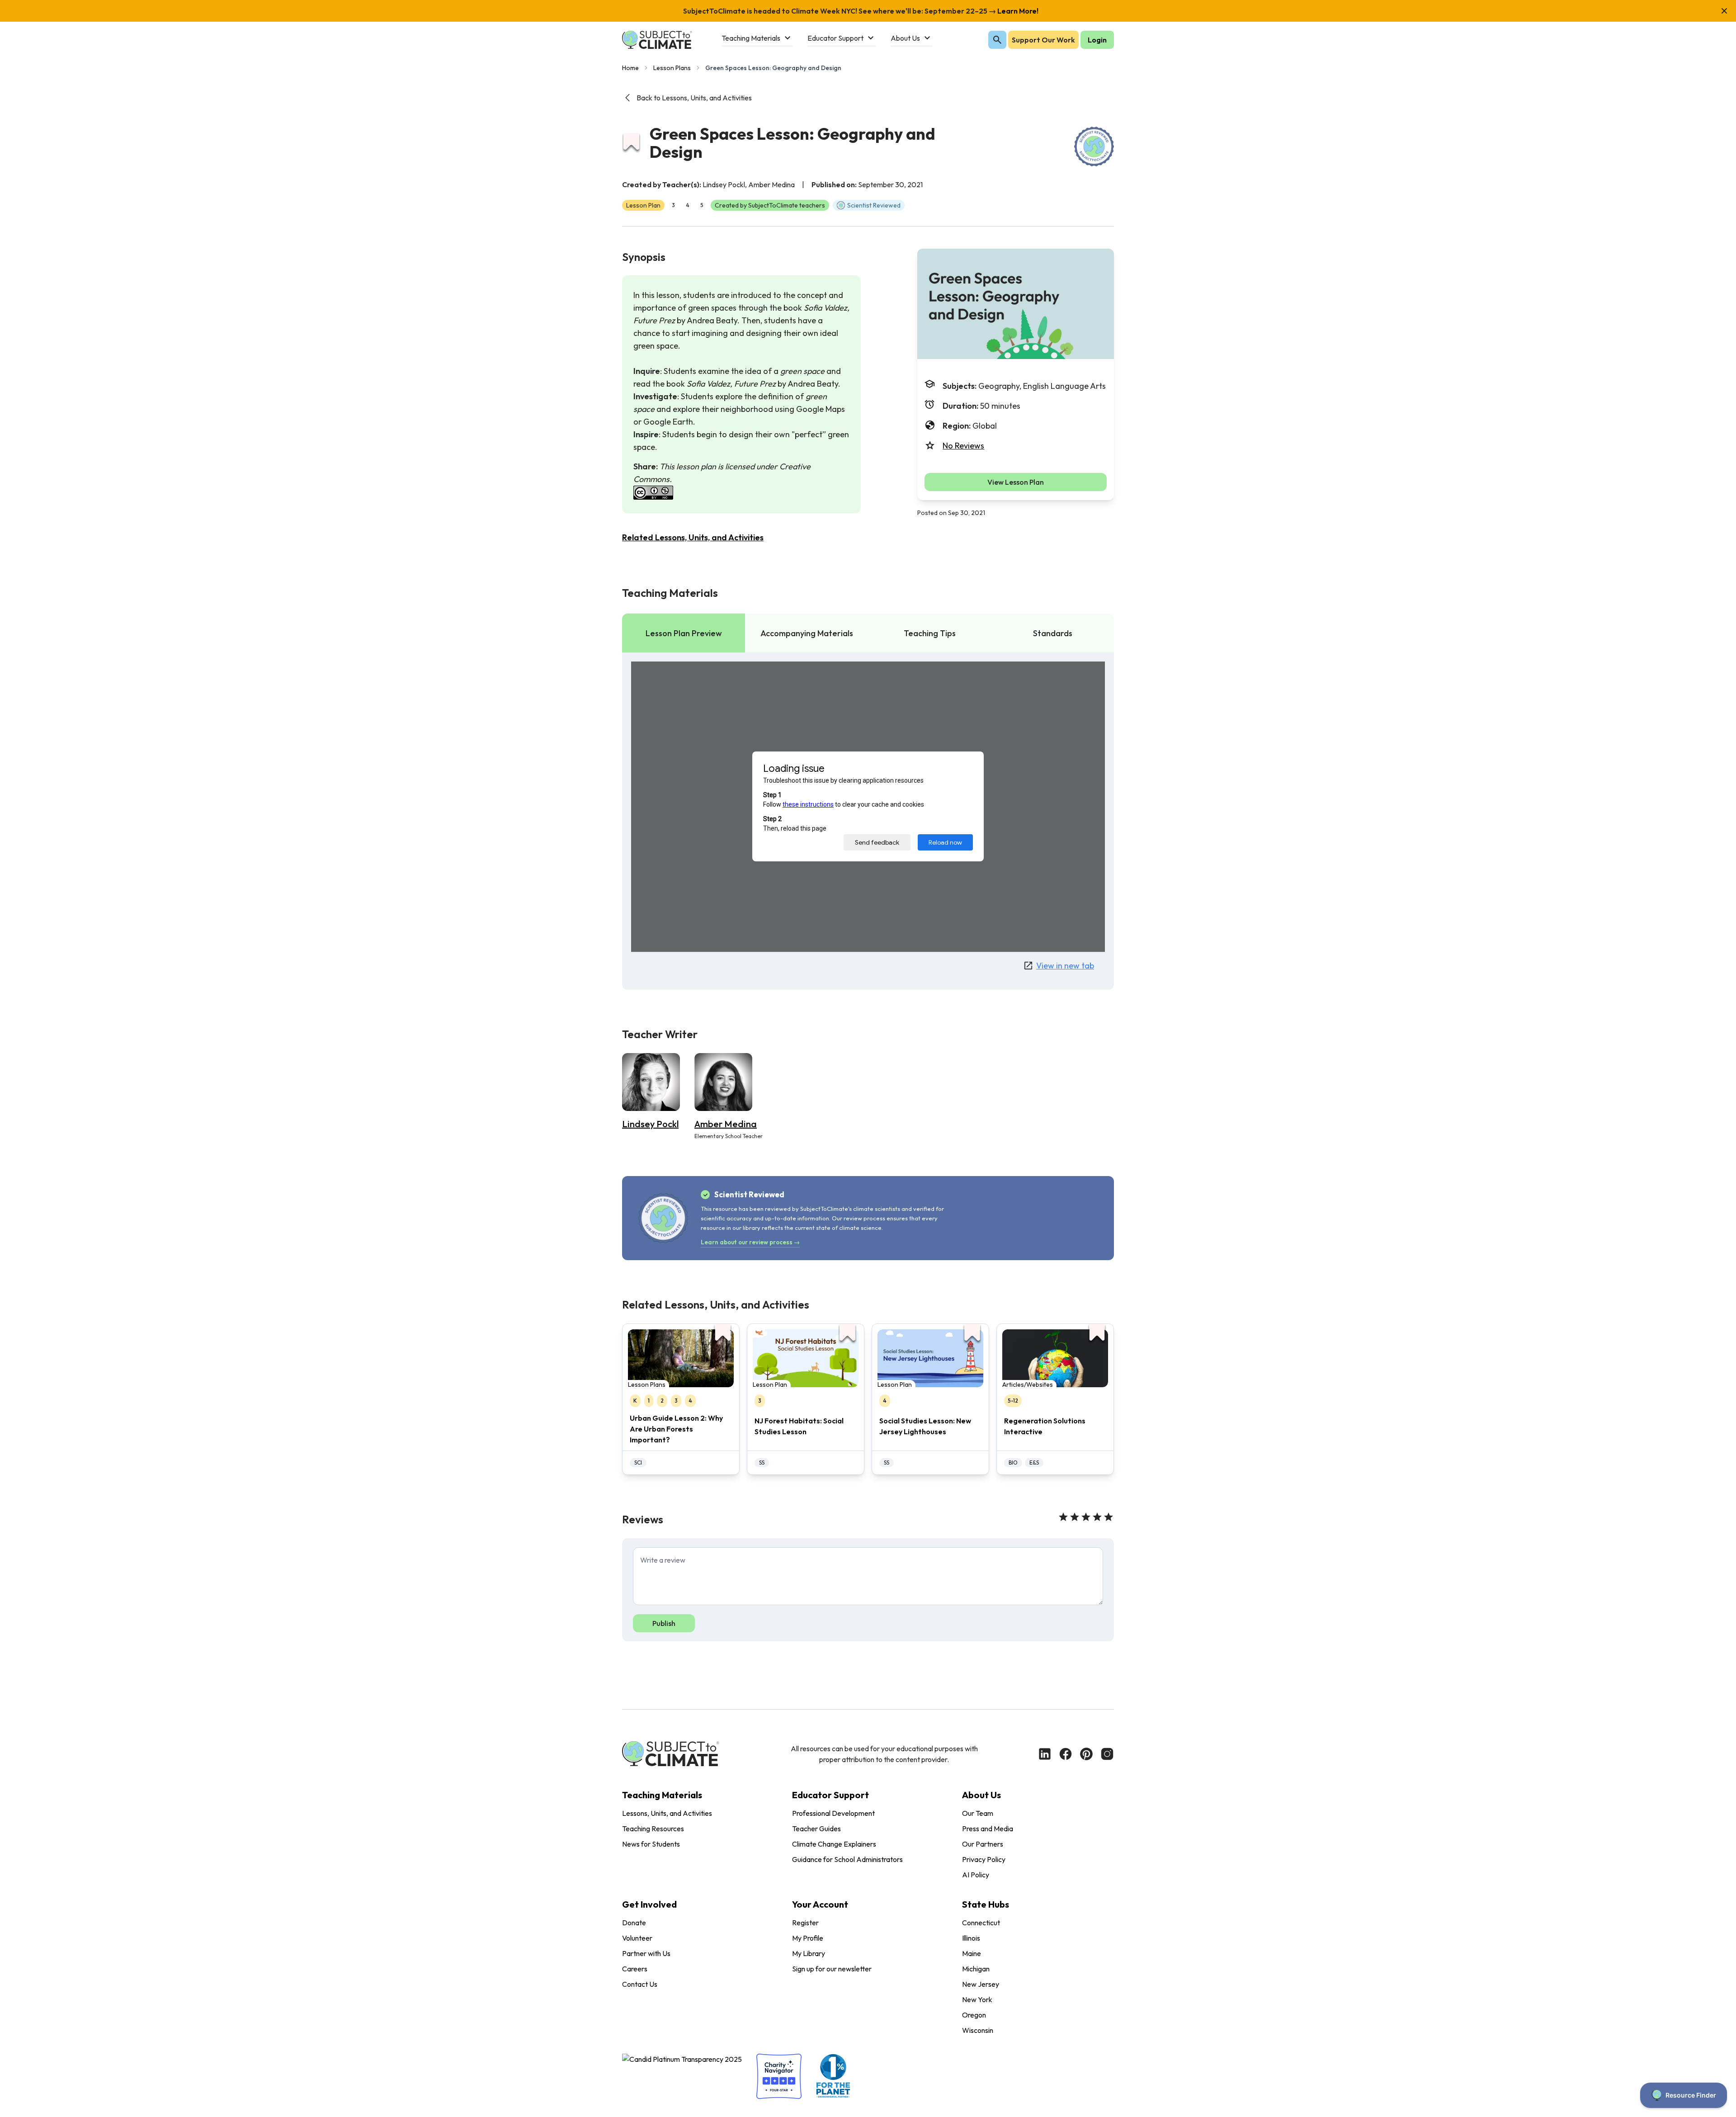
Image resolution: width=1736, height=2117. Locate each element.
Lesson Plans (672, 68)
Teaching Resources (653, 1829)
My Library (809, 1953)
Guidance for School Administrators (847, 1859)
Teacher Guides (816, 1829)
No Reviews (963, 446)
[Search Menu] (997, 40)
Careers (635, 1969)
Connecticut (981, 1923)
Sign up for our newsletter (832, 1969)
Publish (664, 1623)
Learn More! (1017, 11)
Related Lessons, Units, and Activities (693, 537)
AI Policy (976, 1875)
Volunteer (637, 1938)
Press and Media (988, 1829)
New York (977, 1999)
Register (805, 1923)
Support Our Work (1043, 40)
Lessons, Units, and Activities (667, 1813)
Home (630, 68)
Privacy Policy (984, 1859)
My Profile (808, 1938)
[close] (1724, 11)
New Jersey (981, 1984)
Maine (972, 1953)
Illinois (971, 1938)
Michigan (976, 1969)
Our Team (978, 1813)
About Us (981, 1795)
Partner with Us (646, 1953)
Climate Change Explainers (834, 1844)
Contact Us (640, 1984)
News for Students (651, 1844)
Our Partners (983, 1844)
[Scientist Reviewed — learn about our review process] (1094, 146)
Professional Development (833, 1813)
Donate (634, 1923)
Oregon (974, 2015)
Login (1097, 40)
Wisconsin (978, 2030)
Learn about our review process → (750, 1242)
